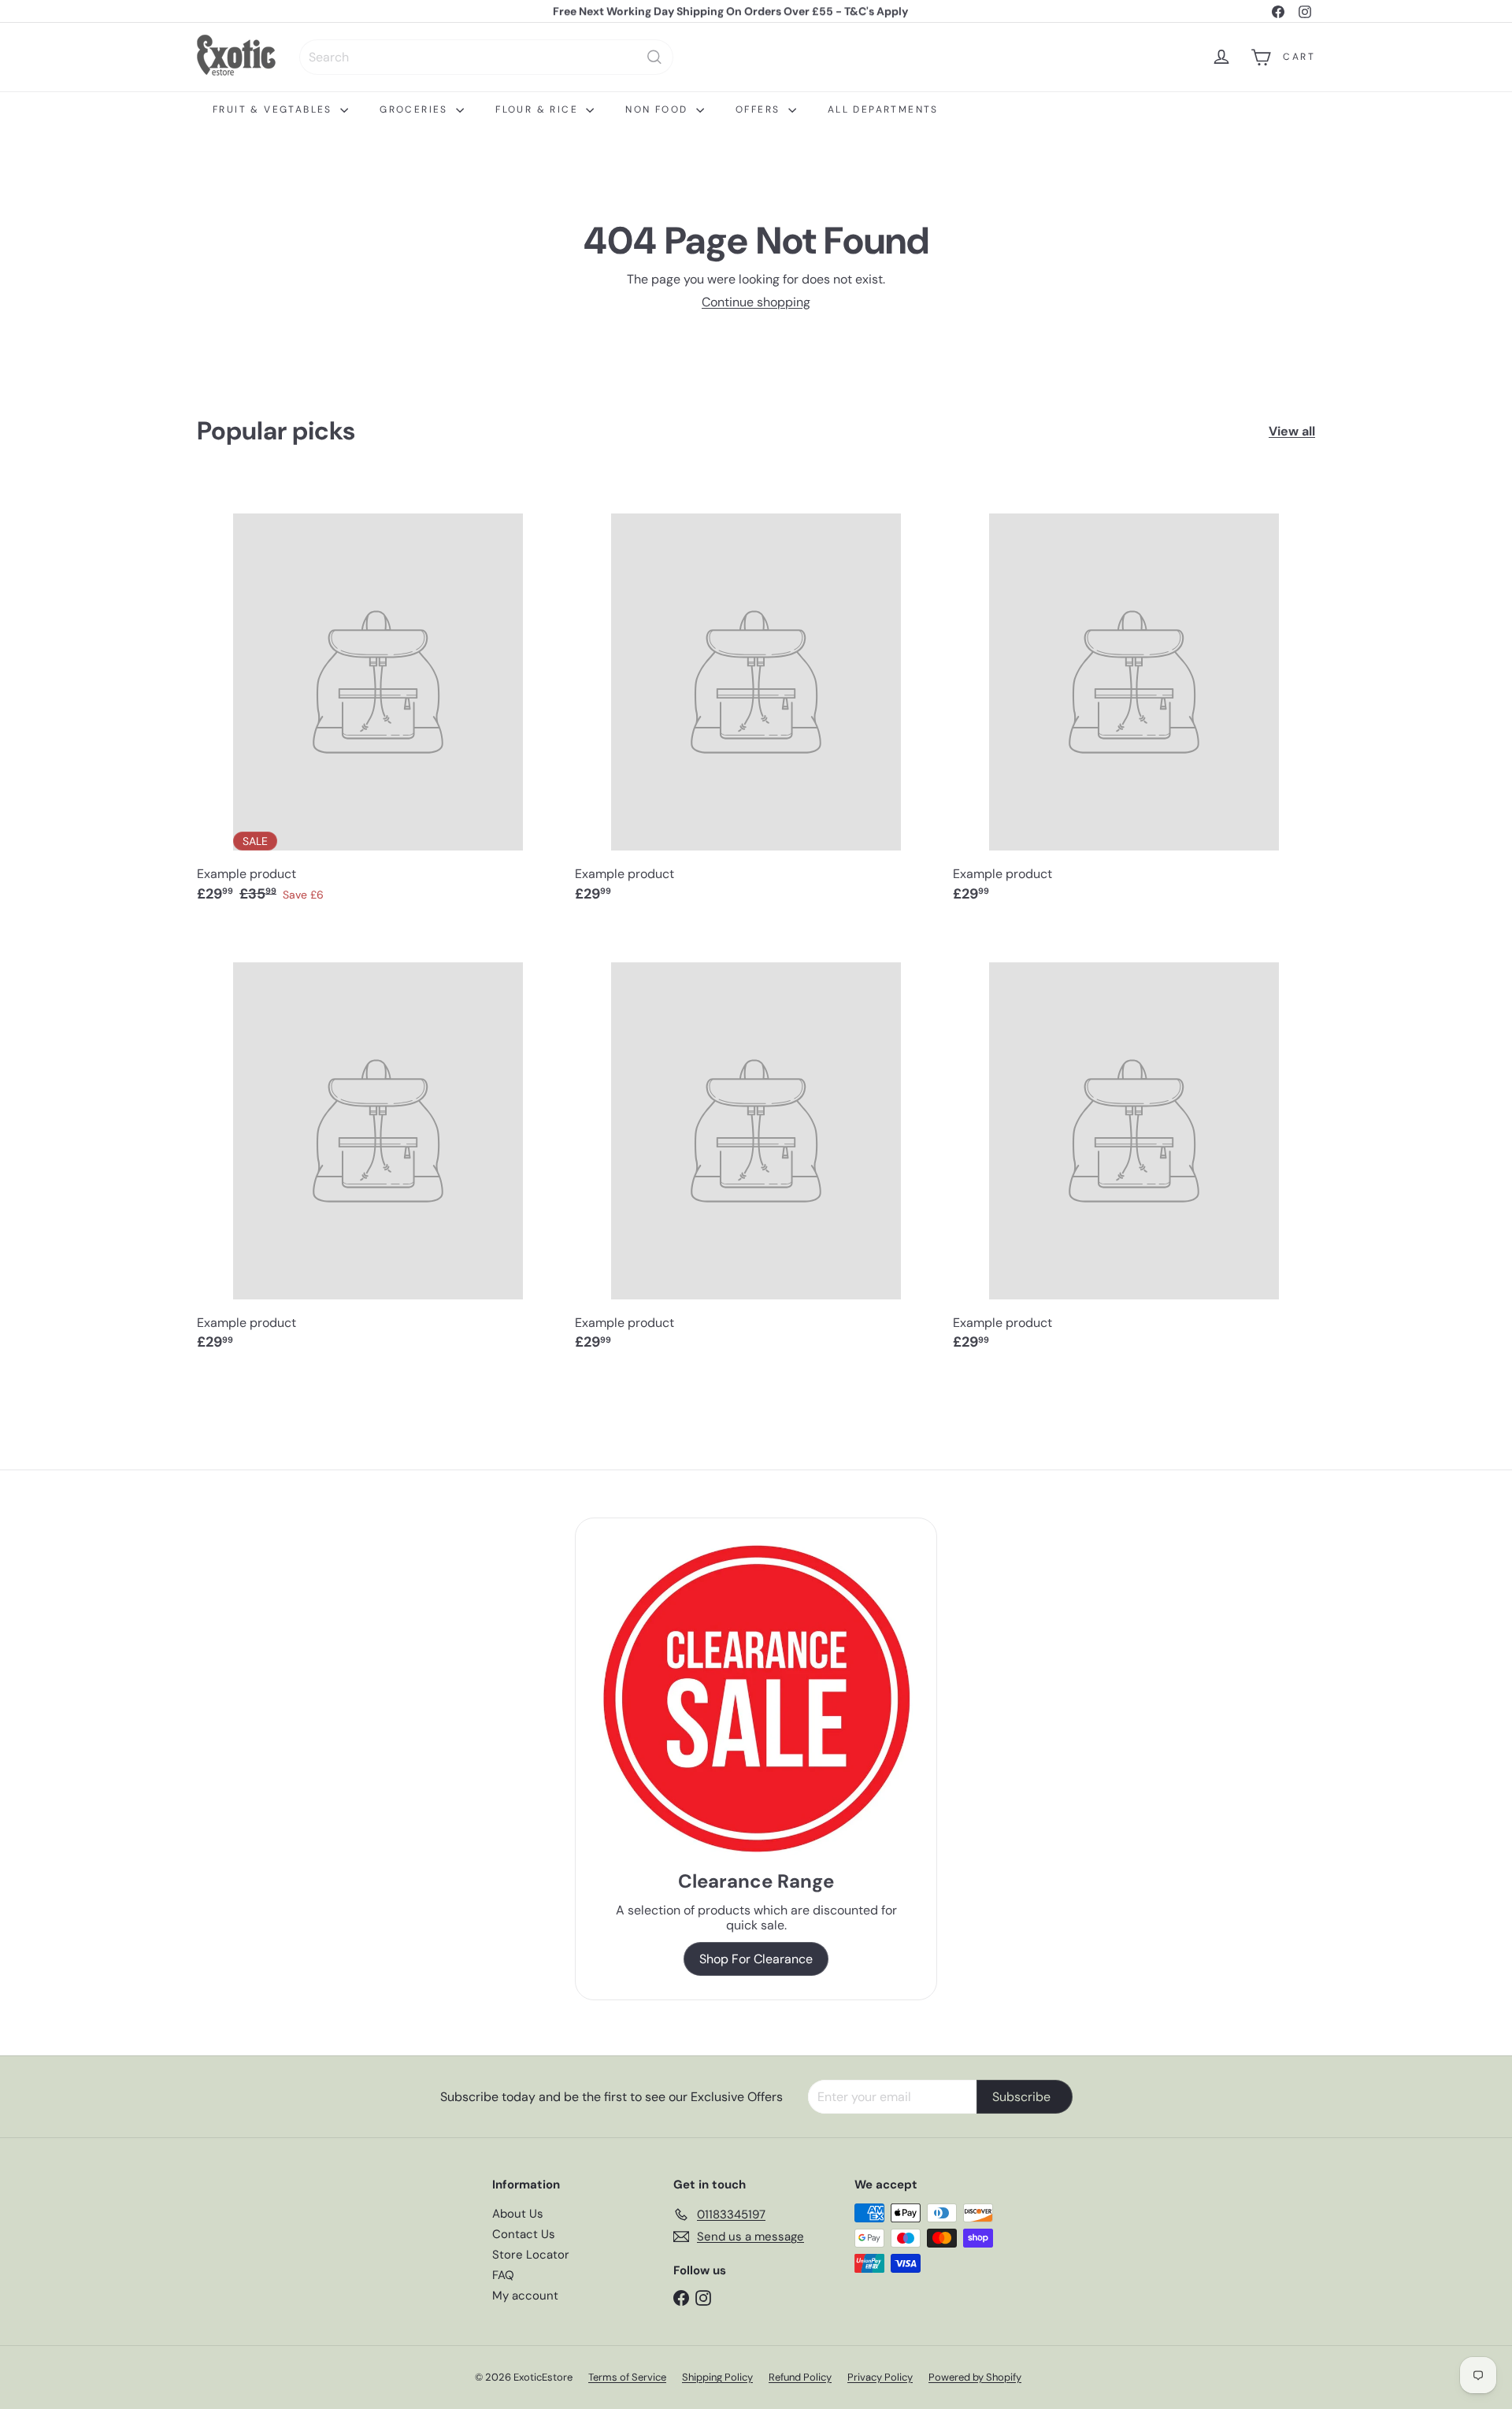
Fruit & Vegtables (274, 109)
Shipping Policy (717, 2377)
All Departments (883, 109)
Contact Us (524, 2234)
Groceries (416, 109)
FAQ (503, 2275)
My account (525, 2296)
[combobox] (486, 57)
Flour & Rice (539, 109)
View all (1292, 431)
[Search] (654, 57)
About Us (518, 2214)
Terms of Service (627, 2377)
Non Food (659, 109)
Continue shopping (756, 302)
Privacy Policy (880, 2377)
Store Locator (531, 2255)
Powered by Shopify (975, 2377)
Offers (760, 109)
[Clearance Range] (756, 1698)
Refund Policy (800, 2377)
